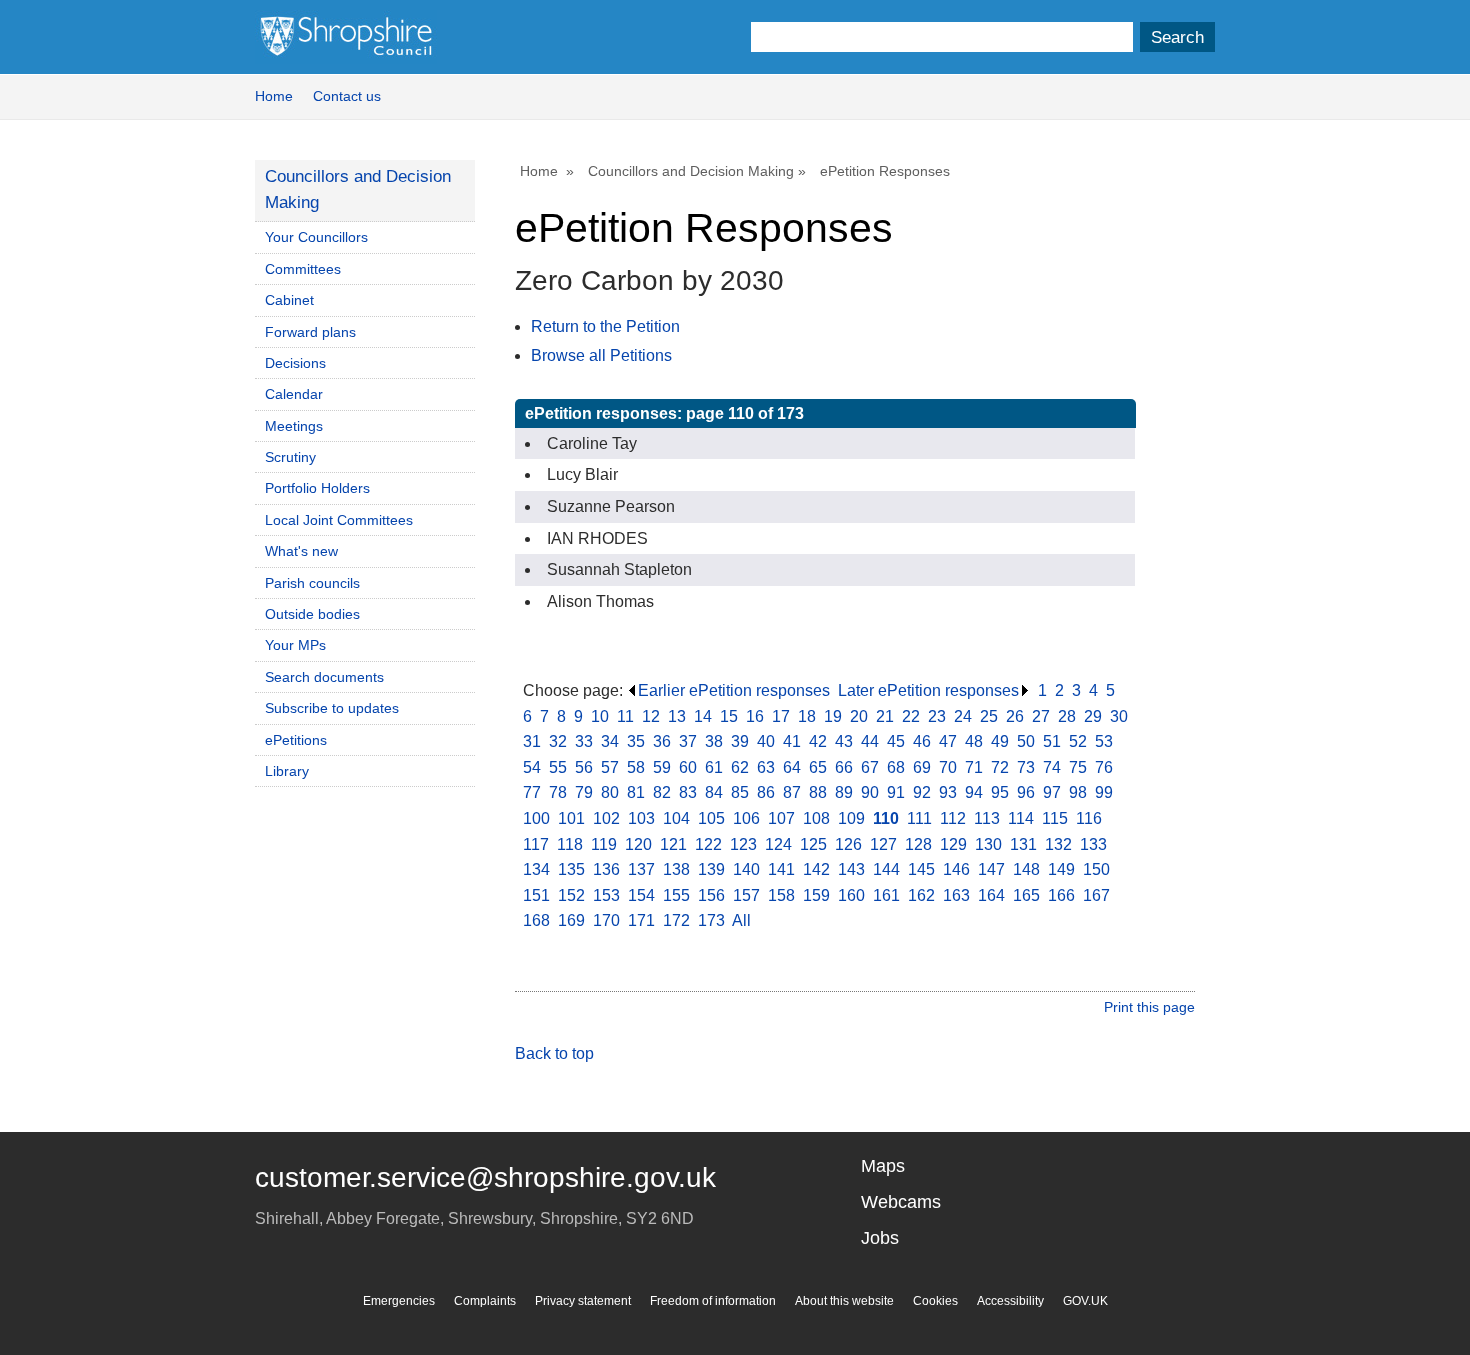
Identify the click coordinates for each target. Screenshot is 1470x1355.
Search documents (324, 677)
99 (1104, 792)
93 (948, 792)
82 (662, 792)
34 (610, 741)
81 (636, 792)
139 (711, 869)
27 (1041, 716)
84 (714, 792)
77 (532, 792)
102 (606, 818)
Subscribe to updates (332, 708)
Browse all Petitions (601, 355)
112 (953, 818)
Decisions (295, 363)
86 (766, 792)
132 (1058, 844)
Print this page (1149, 1007)
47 (948, 741)
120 (638, 844)
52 (1078, 741)
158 (781, 895)
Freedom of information (713, 1301)
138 (676, 869)
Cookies (935, 1301)
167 (1096, 895)
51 (1052, 741)
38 (714, 741)
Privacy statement (583, 1301)
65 (818, 767)
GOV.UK (1085, 1301)
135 (571, 869)
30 (1119, 716)
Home (274, 96)
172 (676, 920)
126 (848, 844)
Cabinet (289, 300)
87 (792, 792)
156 (711, 895)
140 (746, 869)
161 (886, 895)
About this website (844, 1301)
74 (1052, 767)
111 (919, 818)
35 (636, 741)
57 (610, 767)
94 (974, 792)
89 (844, 792)
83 (688, 792)
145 (921, 869)
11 (625, 716)
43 (844, 741)
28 (1067, 716)
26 (1015, 716)
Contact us (347, 96)
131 (1023, 844)
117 (536, 844)
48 (974, 741)
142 (816, 869)
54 (532, 767)
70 (948, 767)
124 (778, 844)
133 (1093, 844)
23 (937, 716)
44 (870, 741)
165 (1026, 895)
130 (988, 844)
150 (1096, 869)
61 (714, 767)
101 (571, 818)
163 (956, 895)
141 (781, 869)
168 (536, 920)
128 (918, 844)
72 (1000, 767)
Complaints (485, 1301)
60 (688, 767)
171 (641, 920)
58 (636, 767)
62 (740, 767)
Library (287, 771)
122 (708, 844)
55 (558, 767)
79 (584, 792)
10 (600, 716)
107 (781, 818)
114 (1021, 818)
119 (604, 844)
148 (1026, 869)
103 (641, 818)
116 (1089, 818)
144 (886, 869)
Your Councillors (316, 237)
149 (1061, 869)
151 (536, 895)
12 (651, 716)
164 (991, 895)
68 (896, 767)
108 (816, 818)
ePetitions (296, 740)
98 (1078, 792)
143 (851, 869)
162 (921, 895)
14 (703, 716)
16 (755, 716)
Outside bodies (312, 614)
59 (662, 767)
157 (746, 895)
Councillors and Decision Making (691, 171)
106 (746, 818)
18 (807, 716)
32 (558, 741)
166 (1061, 895)
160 (851, 895)
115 (1055, 818)
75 (1078, 767)
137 (641, 869)
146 (956, 869)
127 (883, 844)
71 (974, 767)
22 (911, 716)
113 (987, 818)
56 (584, 767)
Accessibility (1010, 1301)
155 (676, 895)
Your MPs (295, 645)
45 (896, 741)
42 (818, 741)
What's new (301, 551)
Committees (303, 269)
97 (1052, 792)
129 (953, 844)
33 (584, 741)
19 (833, 716)
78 (558, 792)
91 (896, 792)
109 (851, 818)
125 (813, 844)
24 (963, 716)
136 (606, 869)
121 (673, 844)
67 (870, 767)
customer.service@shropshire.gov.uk (485, 1177)
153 (606, 895)
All (741, 920)
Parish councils (312, 583)
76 (1104, 767)
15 (729, 716)
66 (844, 767)
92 (922, 792)
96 (1026, 792)
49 (1000, 741)
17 (781, 716)
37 (688, 741)
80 (610, 792)
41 (792, 741)
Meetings (294, 426)
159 (816, 895)
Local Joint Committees (339, 520)
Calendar (294, 394)
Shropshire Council (346, 37)
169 (571, 920)
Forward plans (310, 332)
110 (886, 818)
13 (677, 716)
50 (1026, 741)
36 (662, 741)
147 (991, 869)
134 (536, 869)
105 (711, 818)
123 (743, 844)
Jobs (880, 1238)
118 (570, 844)
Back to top (554, 1053)
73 (1026, 767)
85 (740, 792)
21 (885, 716)
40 (766, 741)
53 (1104, 741)
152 (571, 895)
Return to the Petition (605, 326)
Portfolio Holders (317, 488)
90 (870, 792)
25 (989, 716)
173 (711, 920)
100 (536, 818)
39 (740, 741)
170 (606, 920)
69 (922, 767)
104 (676, 818)
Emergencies (399, 1301)
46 (922, 741)
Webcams (901, 1202)
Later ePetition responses (928, 690)
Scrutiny (290, 457)
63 (766, 767)
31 (532, 741)
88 (818, 792)
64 (792, 767)
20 (859, 716)
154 (641, 895)
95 (1000, 792)
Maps (883, 1166)
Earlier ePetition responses (734, 690)
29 (1093, 716)
